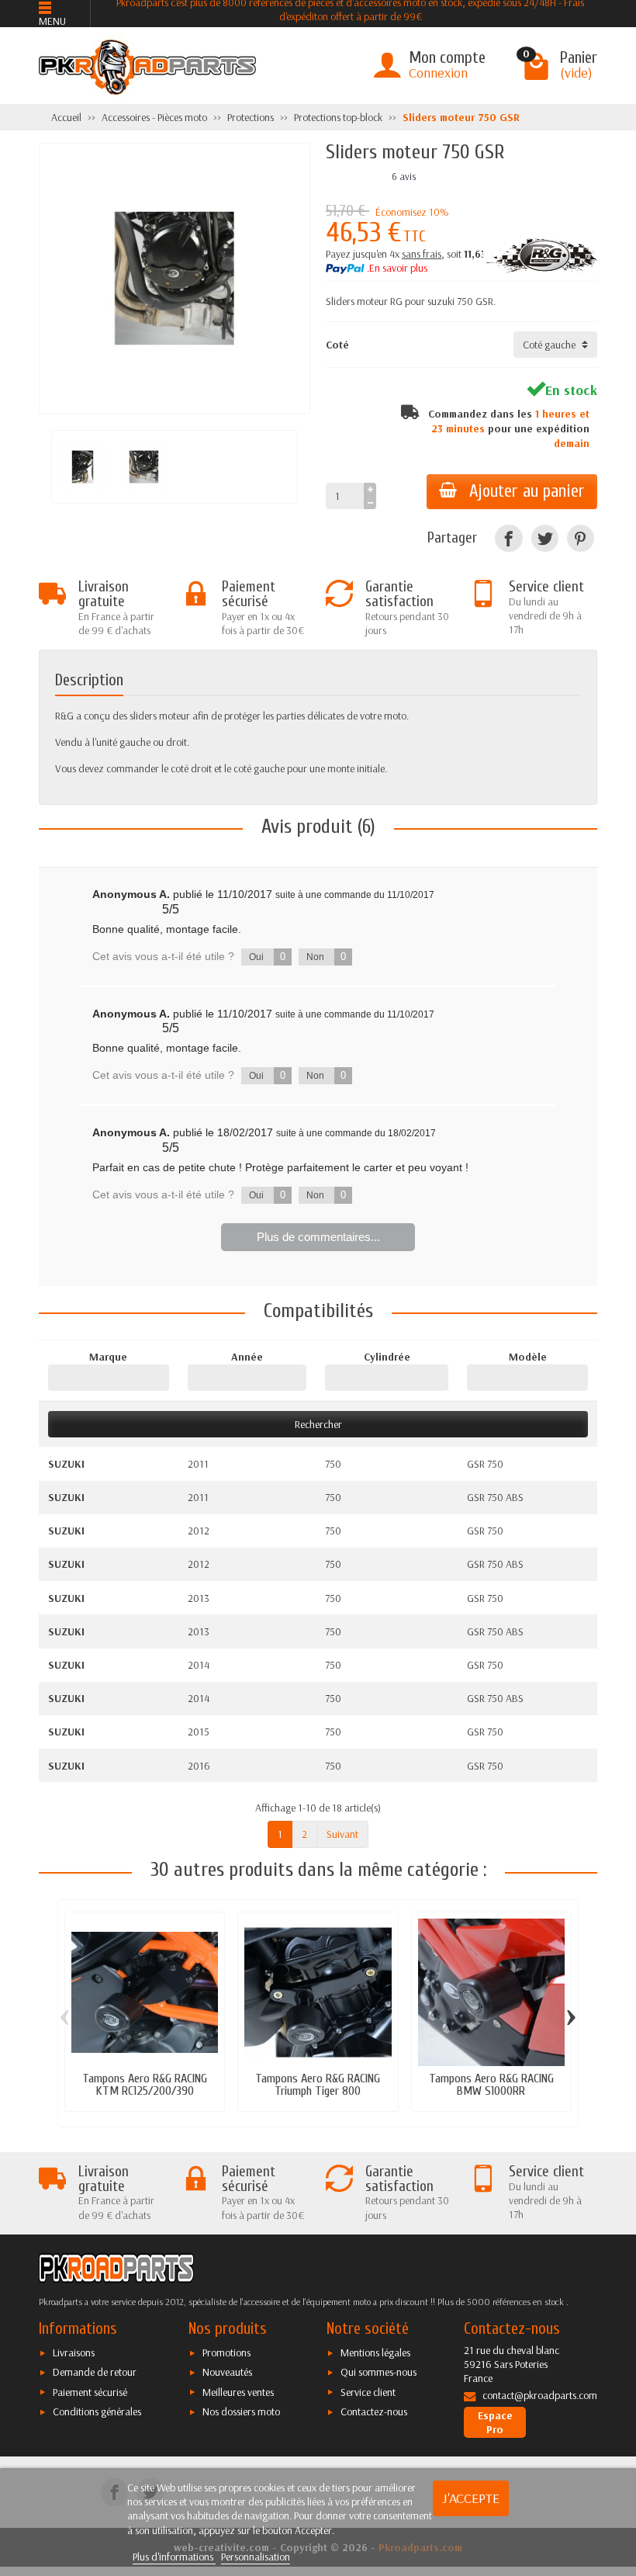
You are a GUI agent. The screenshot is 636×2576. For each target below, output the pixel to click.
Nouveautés (227, 2372)
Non (326, 957)
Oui (267, 957)
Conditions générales (97, 2411)
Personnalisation (256, 2557)
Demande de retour (95, 2372)
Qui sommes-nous (378, 2372)
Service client (368, 2392)
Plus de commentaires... (318, 1237)
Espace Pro (495, 2422)
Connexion (438, 73)
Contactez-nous (374, 2411)
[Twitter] (545, 538)
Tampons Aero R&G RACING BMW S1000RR (491, 2084)
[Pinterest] (581, 538)
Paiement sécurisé (90, 2392)
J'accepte (471, 2498)
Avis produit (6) (318, 827)
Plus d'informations (174, 2557)
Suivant (342, 1834)
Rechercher (318, 1424)
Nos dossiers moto (241, 2411)
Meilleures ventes (238, 2392)
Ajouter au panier (527, 491)
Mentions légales (375, 2352)
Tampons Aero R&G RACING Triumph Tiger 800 (318, 2084)
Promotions (226, 2352)
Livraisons (74, 2352)
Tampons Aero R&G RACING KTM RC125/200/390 (145, 2084)
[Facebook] (508, 538)
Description (89, 680)
